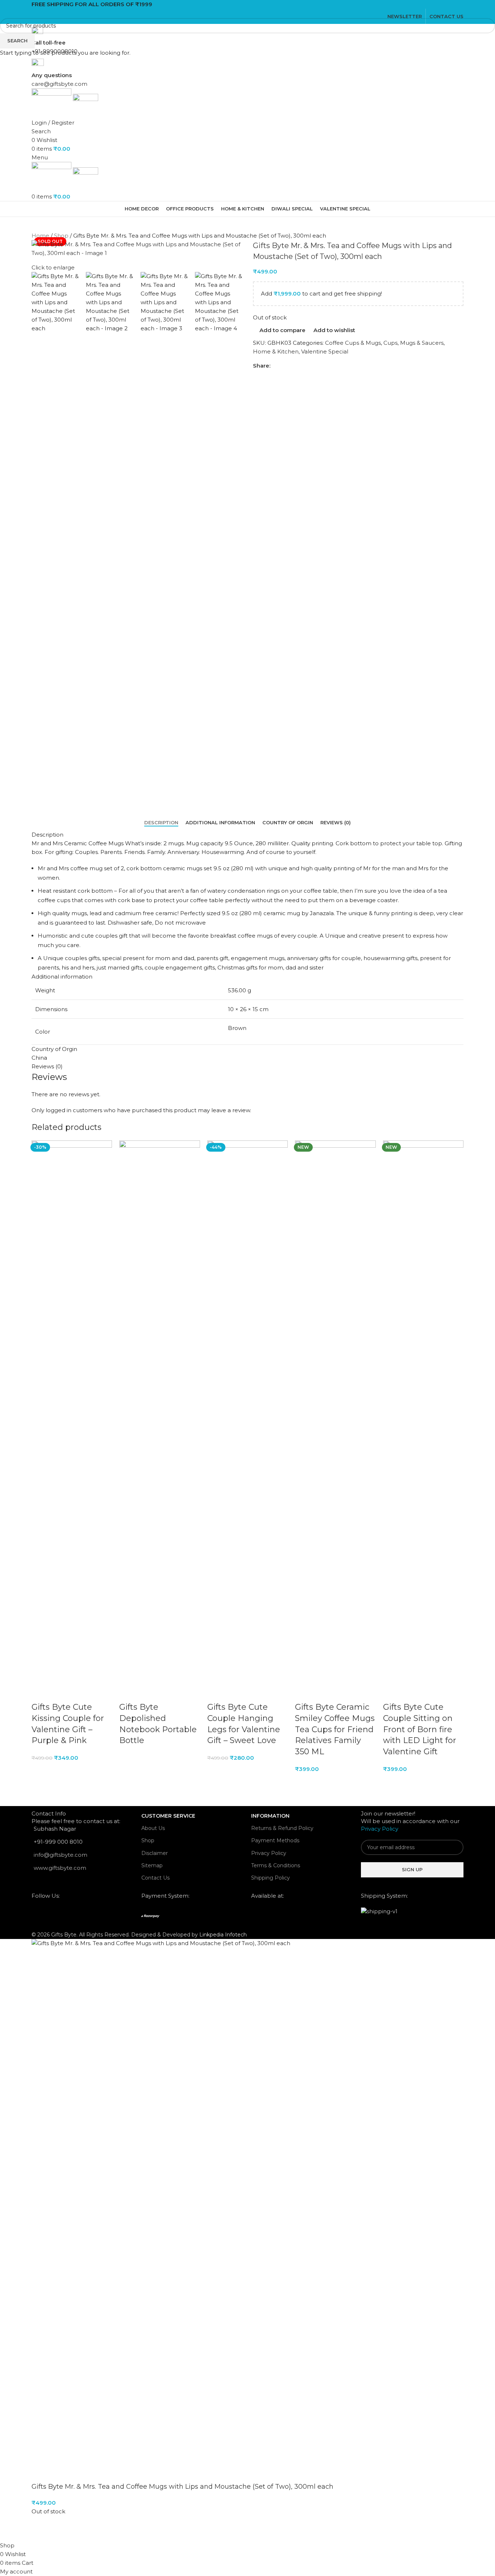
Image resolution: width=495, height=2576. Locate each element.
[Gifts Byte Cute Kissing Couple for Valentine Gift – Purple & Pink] (72, 1411)
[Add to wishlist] (80, 1693)
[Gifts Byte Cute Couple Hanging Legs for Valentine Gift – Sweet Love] (247, 1411)
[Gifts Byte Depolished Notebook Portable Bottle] (159, 1411)
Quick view (60, 1693)
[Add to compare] (41, 1693)
